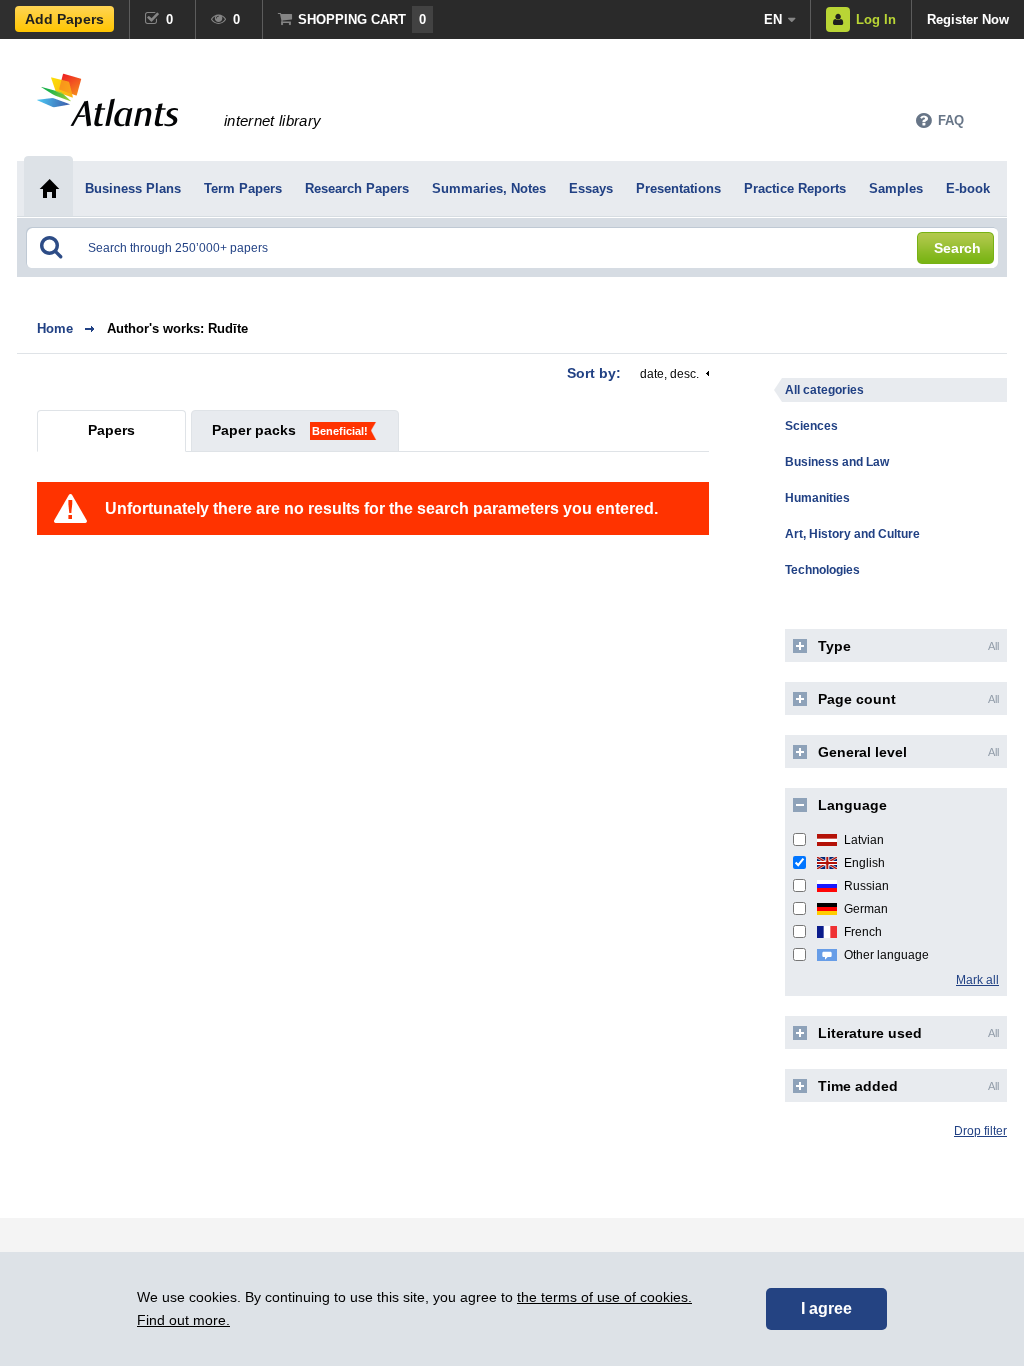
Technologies (822, 570)
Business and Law (837, 462)
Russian (866, 886)
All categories (824, 390)
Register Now (968, 19)
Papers (111, 430)
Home (55, 328)
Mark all (977, 980)
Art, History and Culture (852, 534)
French (863, 932)
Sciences (811, 426)
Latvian (864, 840)
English (864, 863)
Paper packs (254, 430)
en (773, 19)
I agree (826, 1308)
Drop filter (980, 1131)
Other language (886, 955)
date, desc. (669, 374)
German (866, 909)
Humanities (817, 498)
